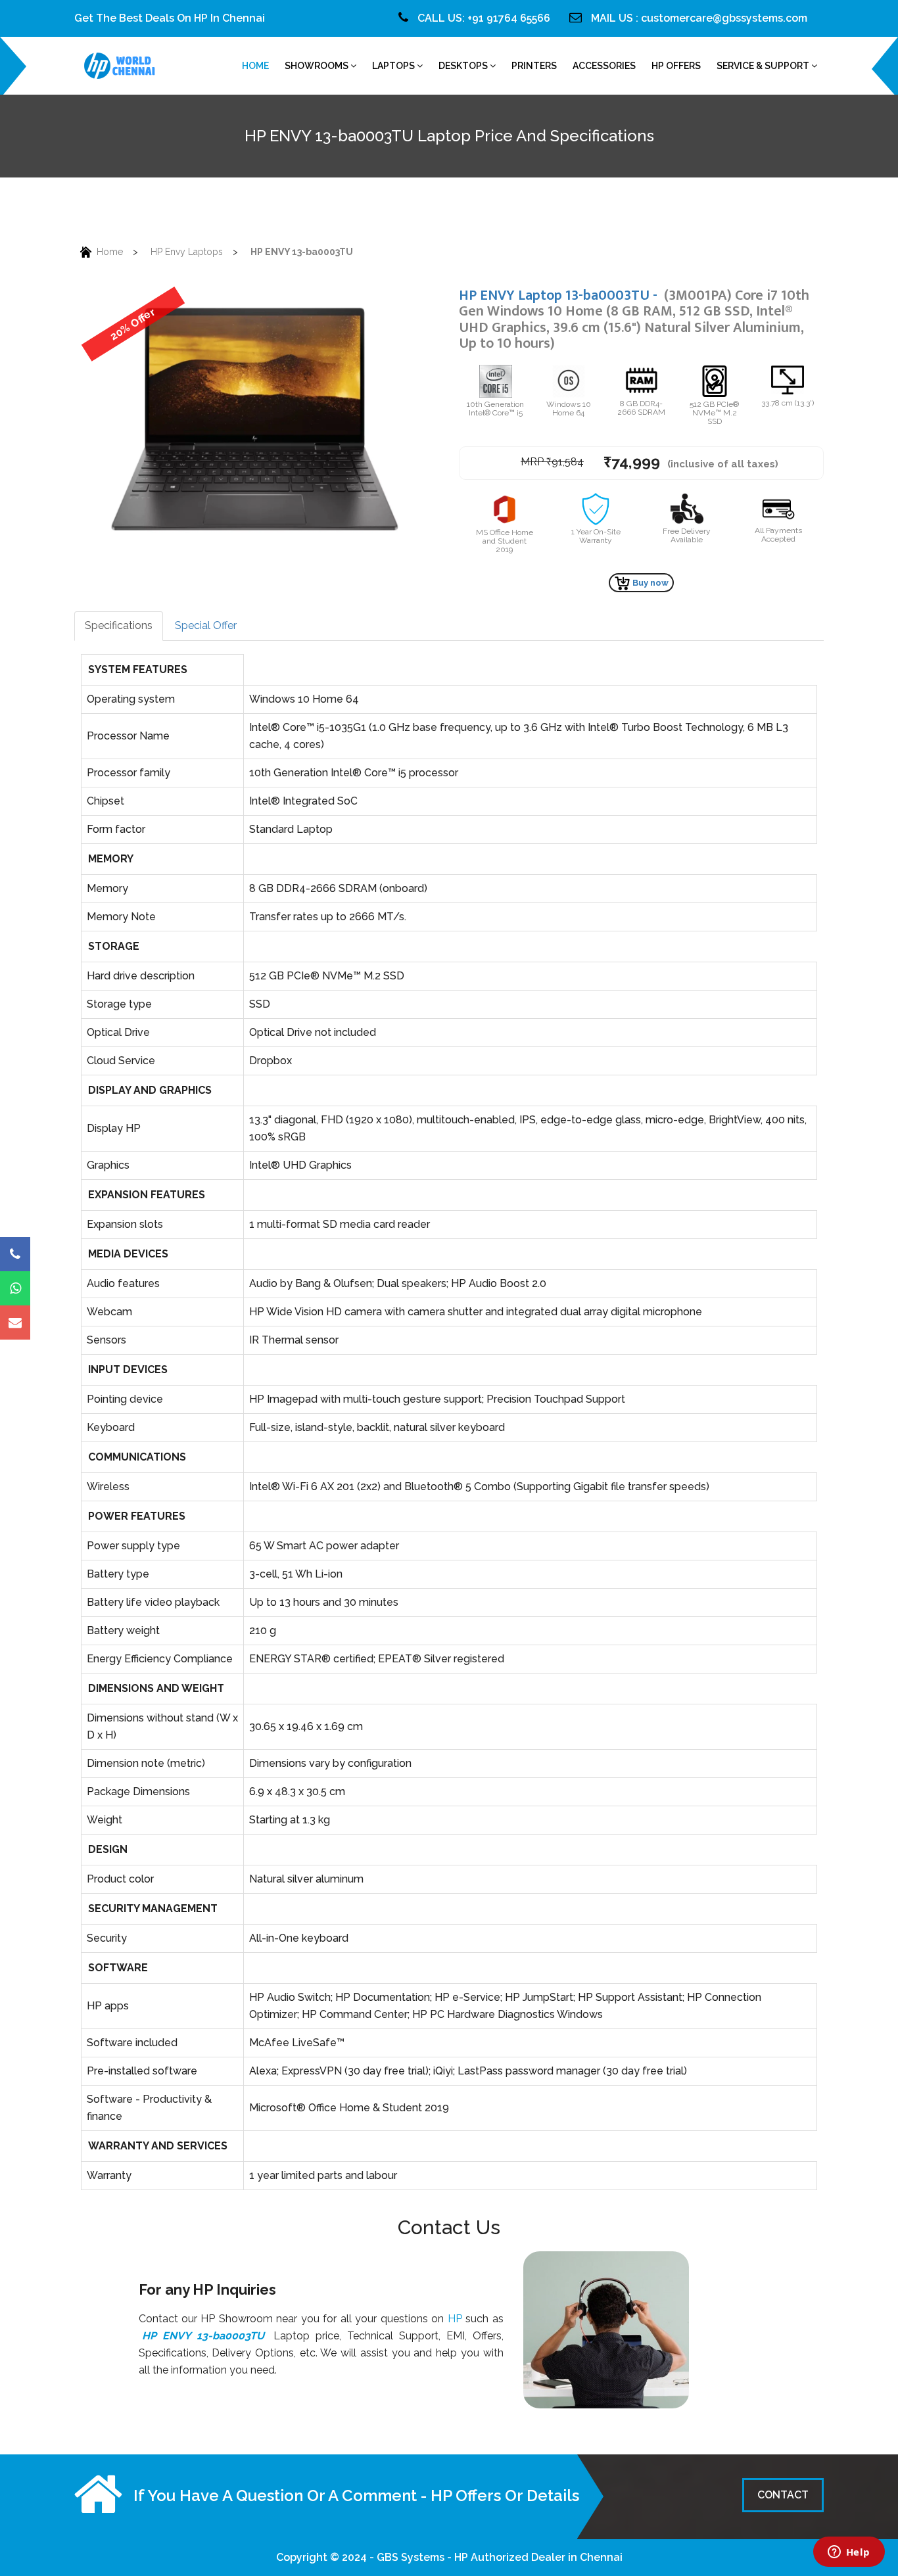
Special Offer (206, 625)
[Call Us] (15, 1254)
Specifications (119, 625)
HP (455, 2319)
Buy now (650, 583)
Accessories (604, 66)
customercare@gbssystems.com (724, 18)
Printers (534, 66)
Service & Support (764, 66)
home (255, 66)
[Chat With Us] (15, 1288)
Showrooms (318, 66)
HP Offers (676, 66)
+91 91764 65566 (509, 18)
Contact (783, 2495)
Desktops (464, 66)
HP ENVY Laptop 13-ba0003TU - (634, 319)
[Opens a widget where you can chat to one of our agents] (849, 2553)
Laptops (394, 66)
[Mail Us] (15, 1323)
